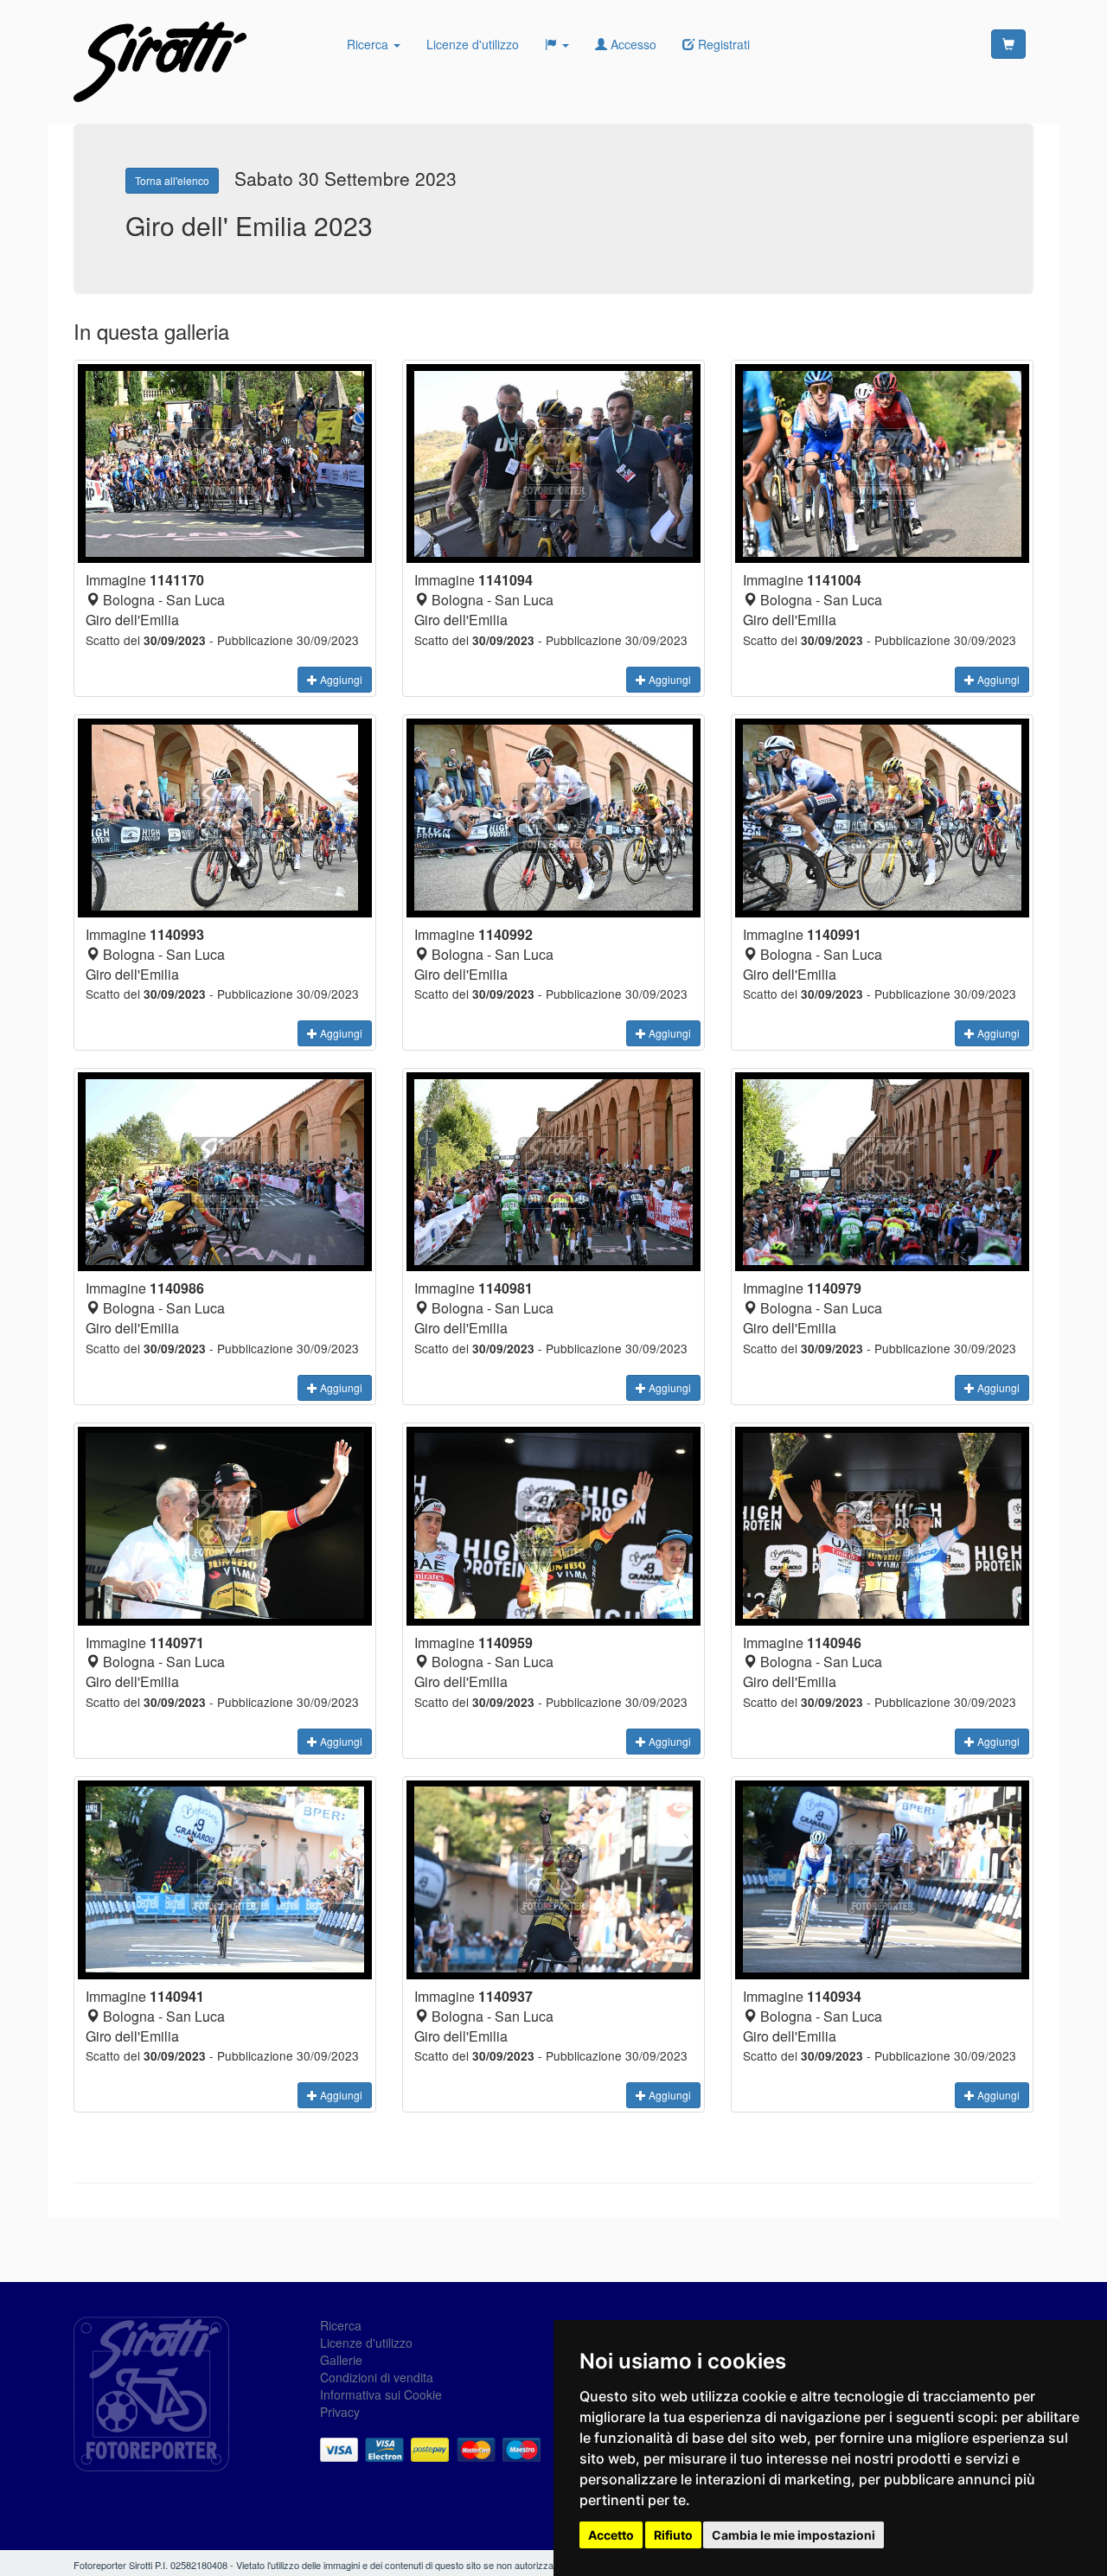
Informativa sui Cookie (381, 2394)
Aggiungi (340, 679)
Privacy (340, 2412)
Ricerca (369, 44)
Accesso (632, 44)
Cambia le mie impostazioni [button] (793, 2535)
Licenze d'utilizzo (473, 44)
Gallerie (341, 2360)
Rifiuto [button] (673, 2535)
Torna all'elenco (172, 180)
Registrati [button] (722, 44)
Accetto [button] (611, 2535)
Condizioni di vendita (377, 2377)
